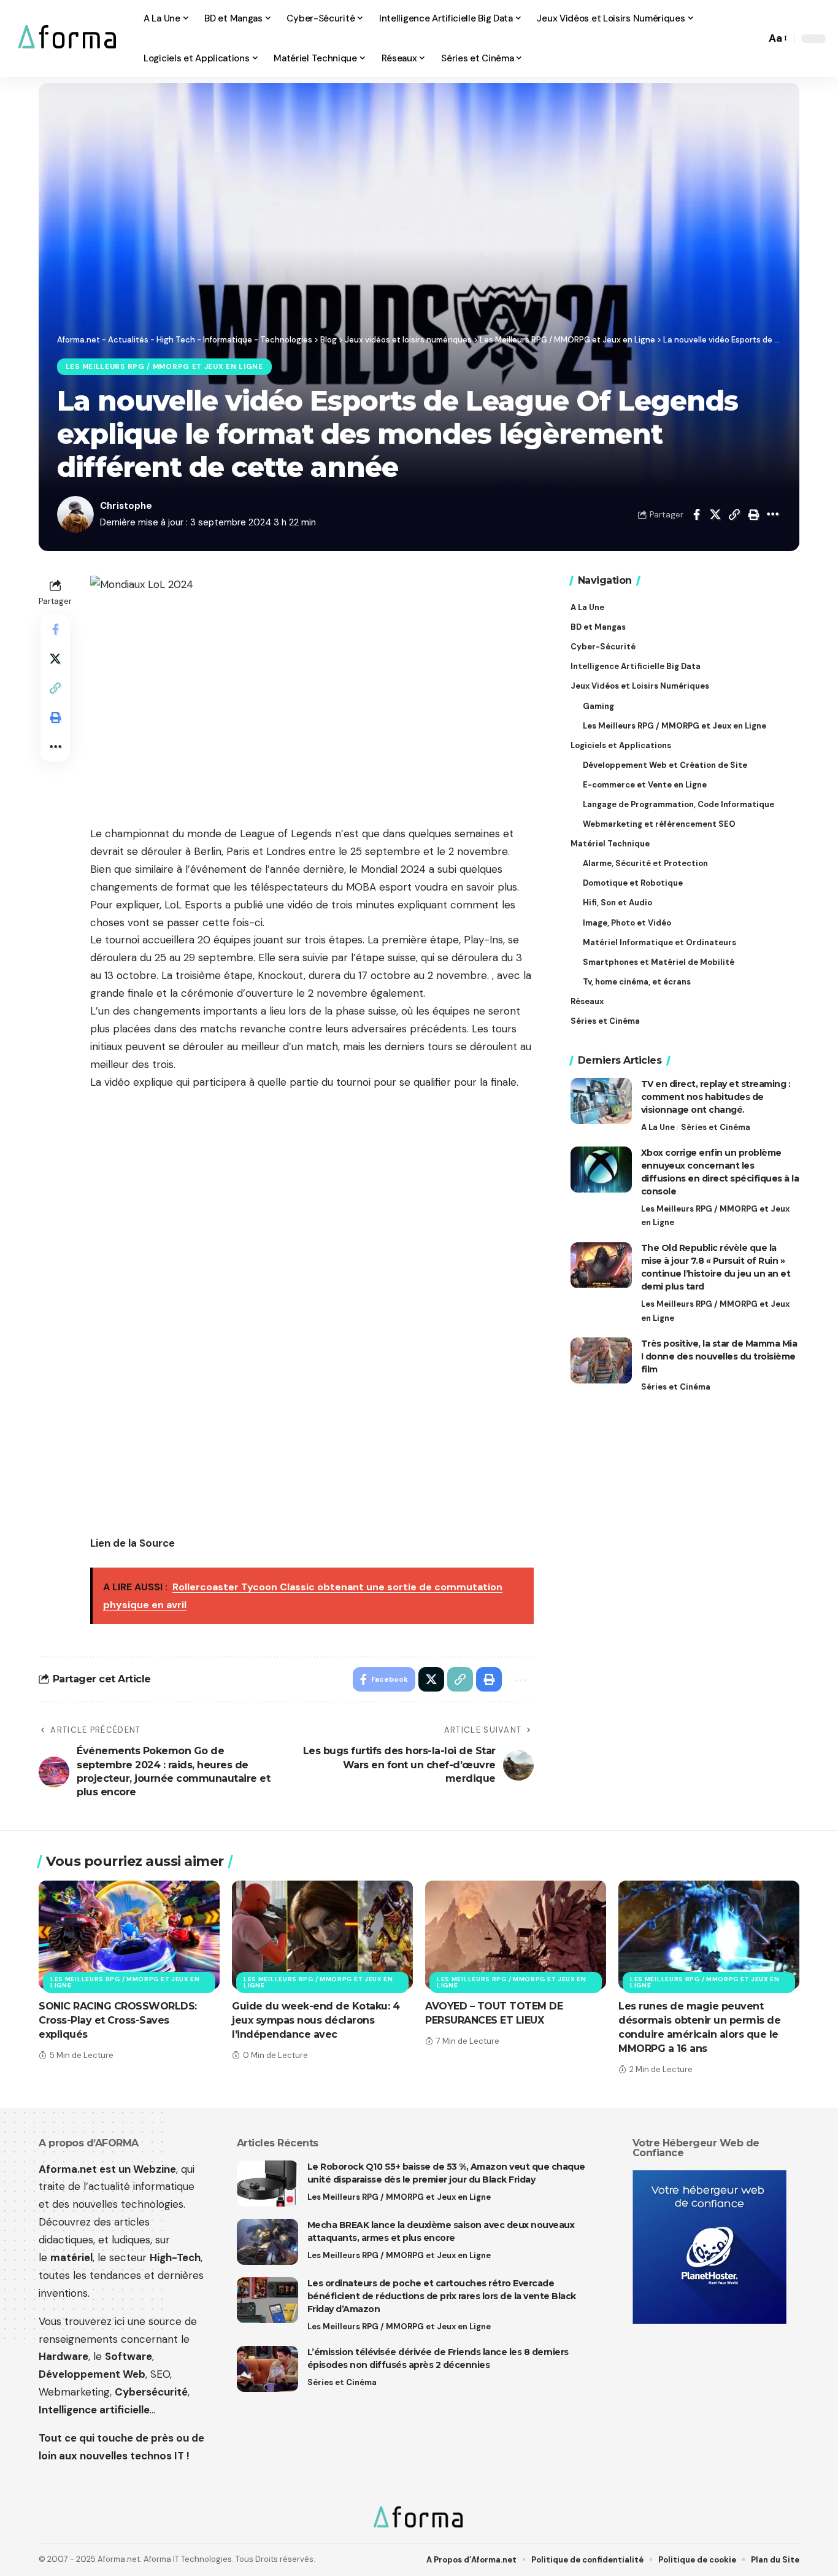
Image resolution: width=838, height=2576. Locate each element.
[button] (753, 39)
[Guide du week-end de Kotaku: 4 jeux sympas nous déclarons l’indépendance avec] (322, 1935)
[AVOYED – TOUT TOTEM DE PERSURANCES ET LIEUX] (516, 1935)
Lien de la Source (133, 1543)
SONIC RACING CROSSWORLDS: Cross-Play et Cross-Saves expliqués (118, 2020)
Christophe (126, 506)
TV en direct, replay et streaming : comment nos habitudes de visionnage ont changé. (716, 1097)
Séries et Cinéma (716, 1127)
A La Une (658, 1127)
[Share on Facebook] (696, 514)
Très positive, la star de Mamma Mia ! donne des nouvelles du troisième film (719, 1356)
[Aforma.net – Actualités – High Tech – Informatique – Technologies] (419, 2518)
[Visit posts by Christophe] (75, 514)
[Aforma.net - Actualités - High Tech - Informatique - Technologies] (68, 38)
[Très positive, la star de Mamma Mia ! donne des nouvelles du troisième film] (601, 1360)
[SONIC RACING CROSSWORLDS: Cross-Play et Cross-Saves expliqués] (129, 1935)
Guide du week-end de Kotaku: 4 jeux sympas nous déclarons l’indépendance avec (316, 2020)
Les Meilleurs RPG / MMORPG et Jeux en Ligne (164, 367)
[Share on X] (715, 514)
